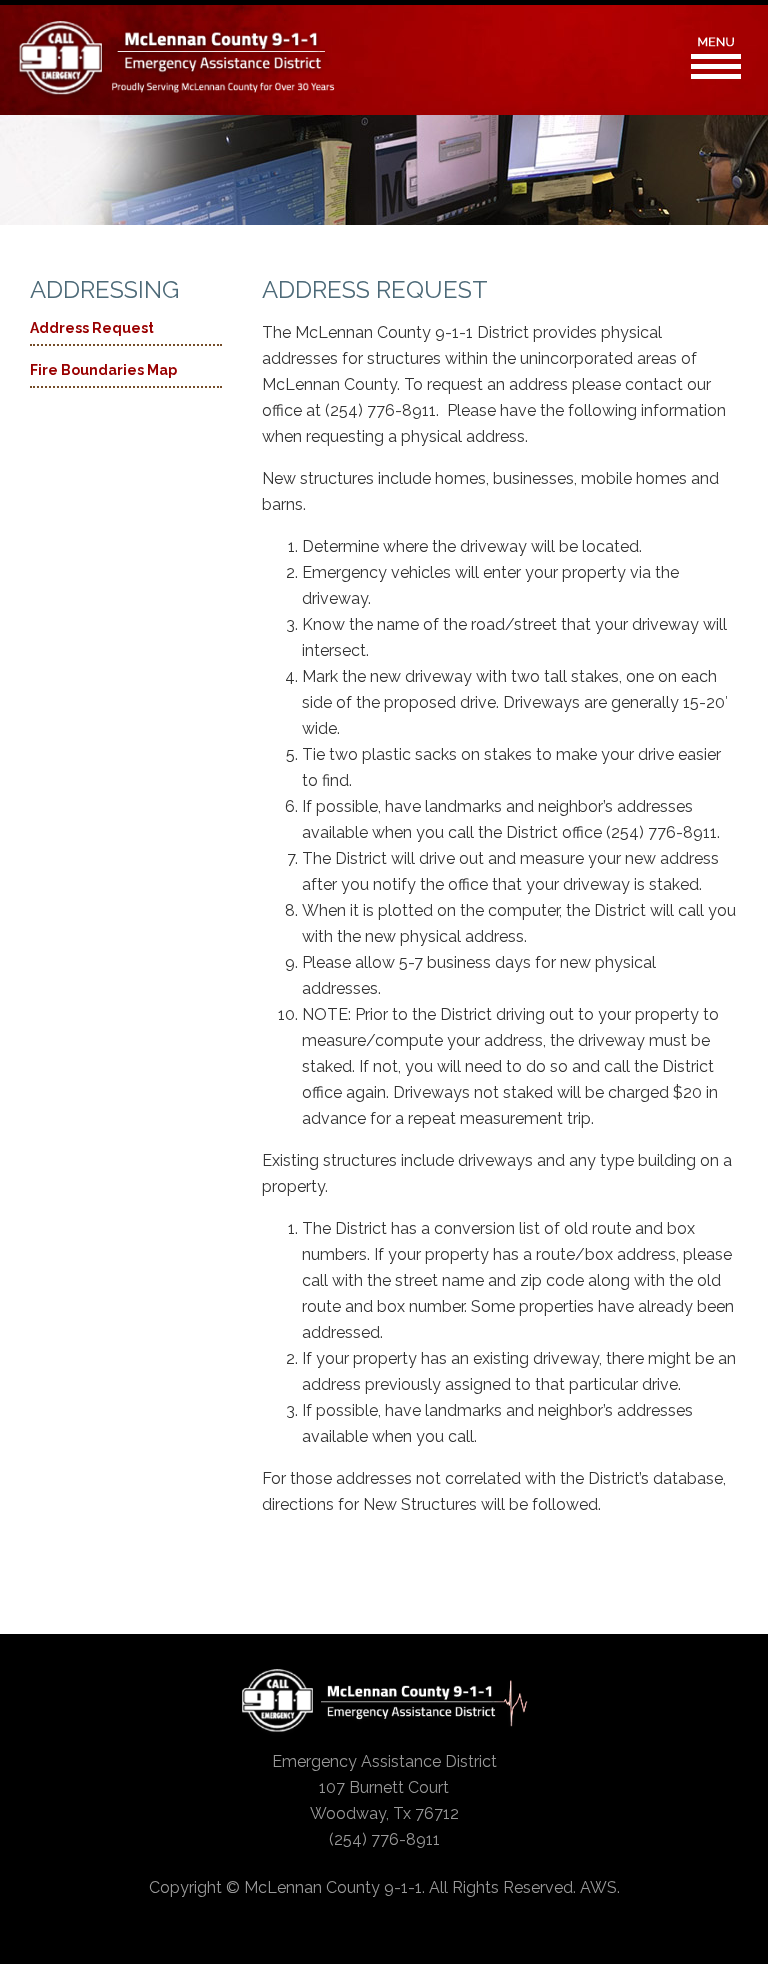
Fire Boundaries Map (103, 370)
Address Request (92, 328)
